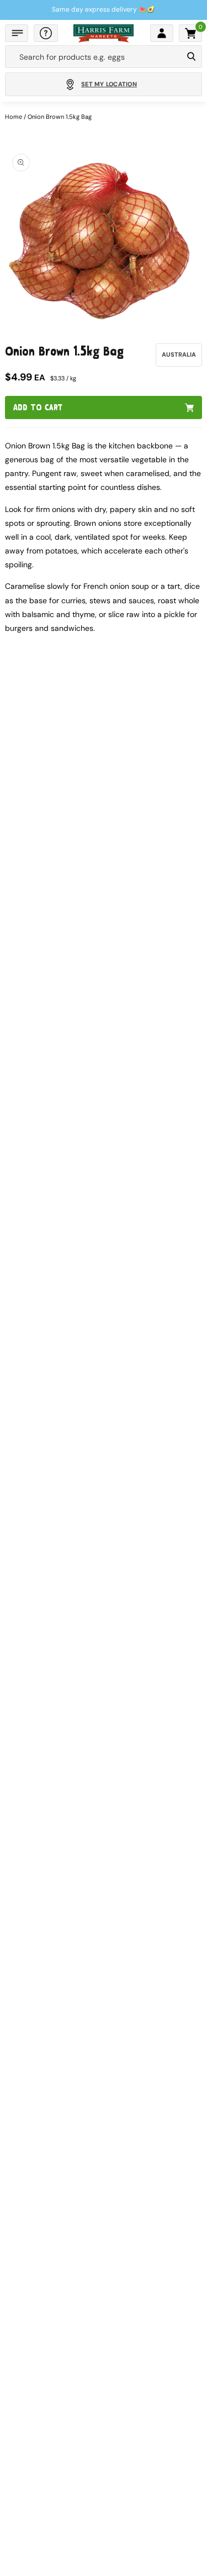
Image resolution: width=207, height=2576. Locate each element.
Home (14, 117)
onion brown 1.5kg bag (60, 117)
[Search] (191, 57)
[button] (17, 33)
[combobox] (94, 57)
